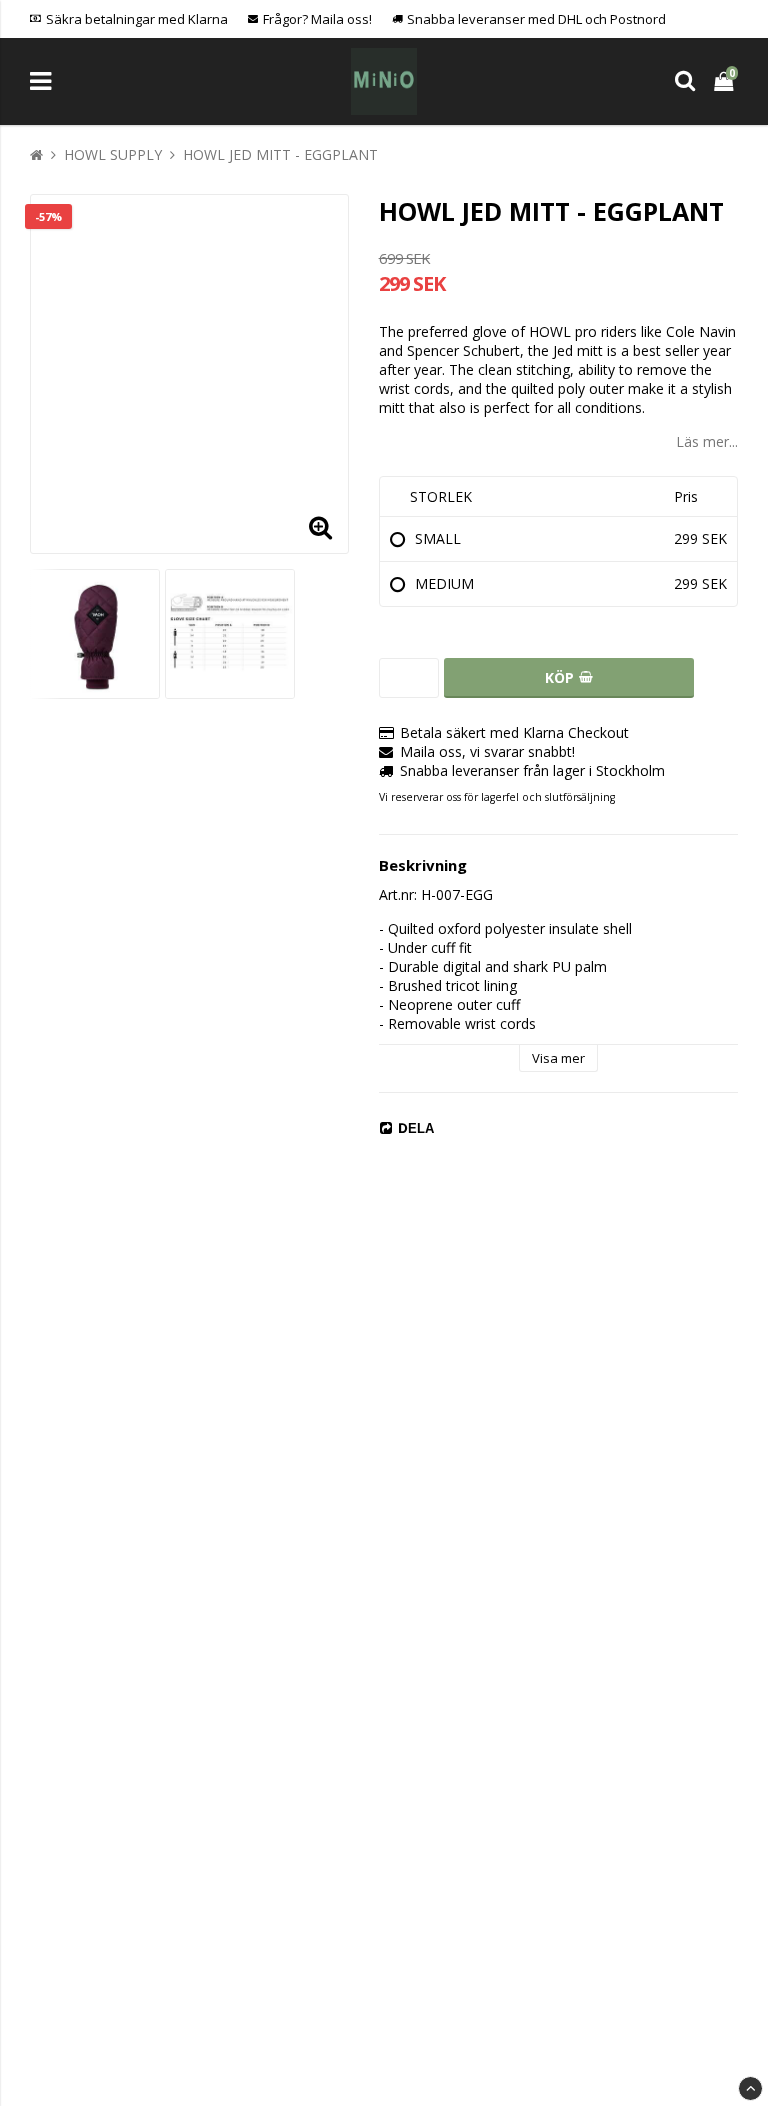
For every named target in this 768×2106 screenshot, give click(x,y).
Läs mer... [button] (707, 441)
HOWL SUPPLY (113, 154)
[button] (321, 526)
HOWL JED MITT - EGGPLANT (280, 154)
